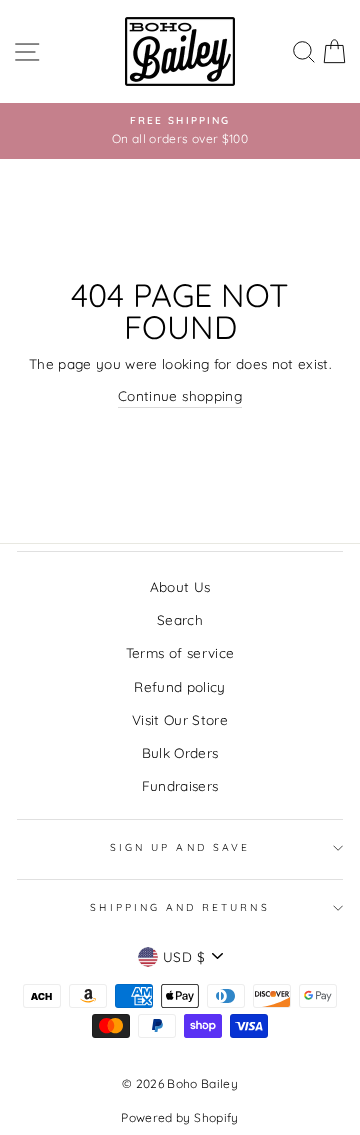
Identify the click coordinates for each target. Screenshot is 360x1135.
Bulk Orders (180, 752)
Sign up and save (180, 847)
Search (180, 619)
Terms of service (180, 652)
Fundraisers (180, 785)
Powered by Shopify (179, 1117)
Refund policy (179, 686)
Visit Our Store (180, 719)
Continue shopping (180, 395)
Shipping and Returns (179, 907)
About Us (180, 586)
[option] (180, 131)
